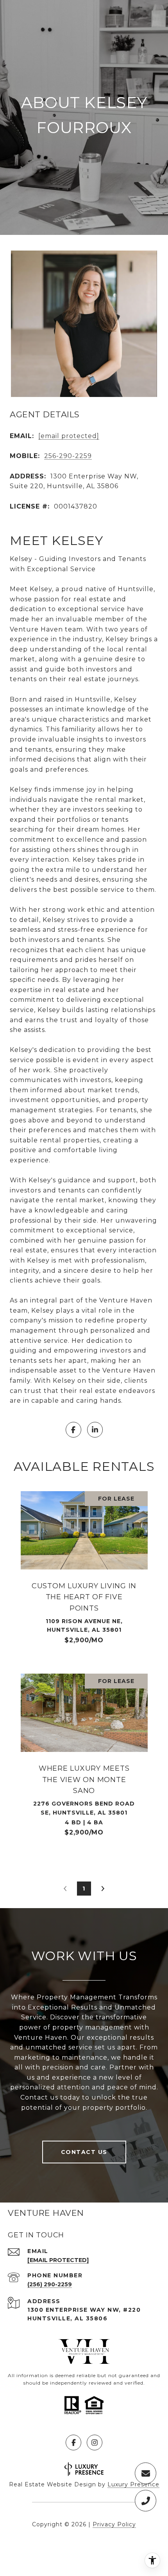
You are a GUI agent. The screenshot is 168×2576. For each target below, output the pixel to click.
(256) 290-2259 (50, 2284)
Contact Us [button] (84, 2152)
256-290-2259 (68, 456)
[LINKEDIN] (95, 1430)
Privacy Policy (114, 2524)
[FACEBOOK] (73, 1430)
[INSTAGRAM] (95, 2443)
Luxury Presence (133, 2484)
